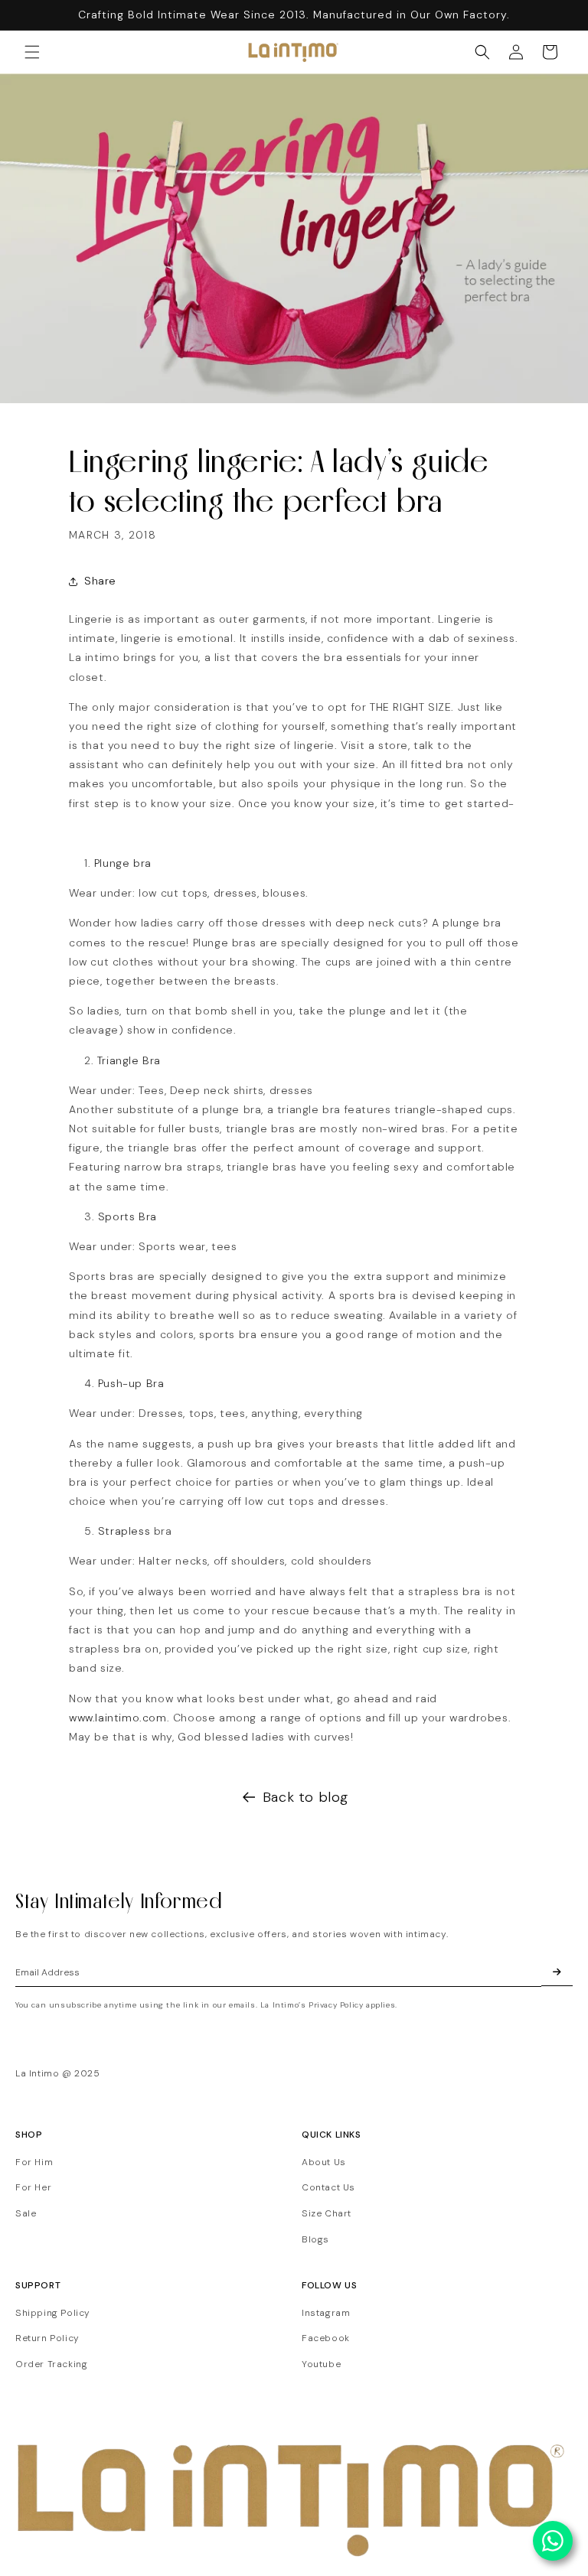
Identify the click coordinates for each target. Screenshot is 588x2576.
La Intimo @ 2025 (58, 2073)
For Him (34, 2162)
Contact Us (328, 2187)
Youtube (321, 2364)
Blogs (315, 2239)
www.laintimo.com (118, 1718)
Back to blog (305, 1797)
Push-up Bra (131, 1383)
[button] (32, 52)
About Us (324, 2162)
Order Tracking (51, 2364)
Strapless (126, 1531)
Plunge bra (123, 863)
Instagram (326, 2313)
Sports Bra (127, 1216)
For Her (33, 2187)
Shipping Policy (53, 2313)
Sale (26, 2213)
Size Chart (327, 2213)
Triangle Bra (129, 1060)
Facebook (326, 2338)
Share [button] (100, 581)
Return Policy (47, 2338)
